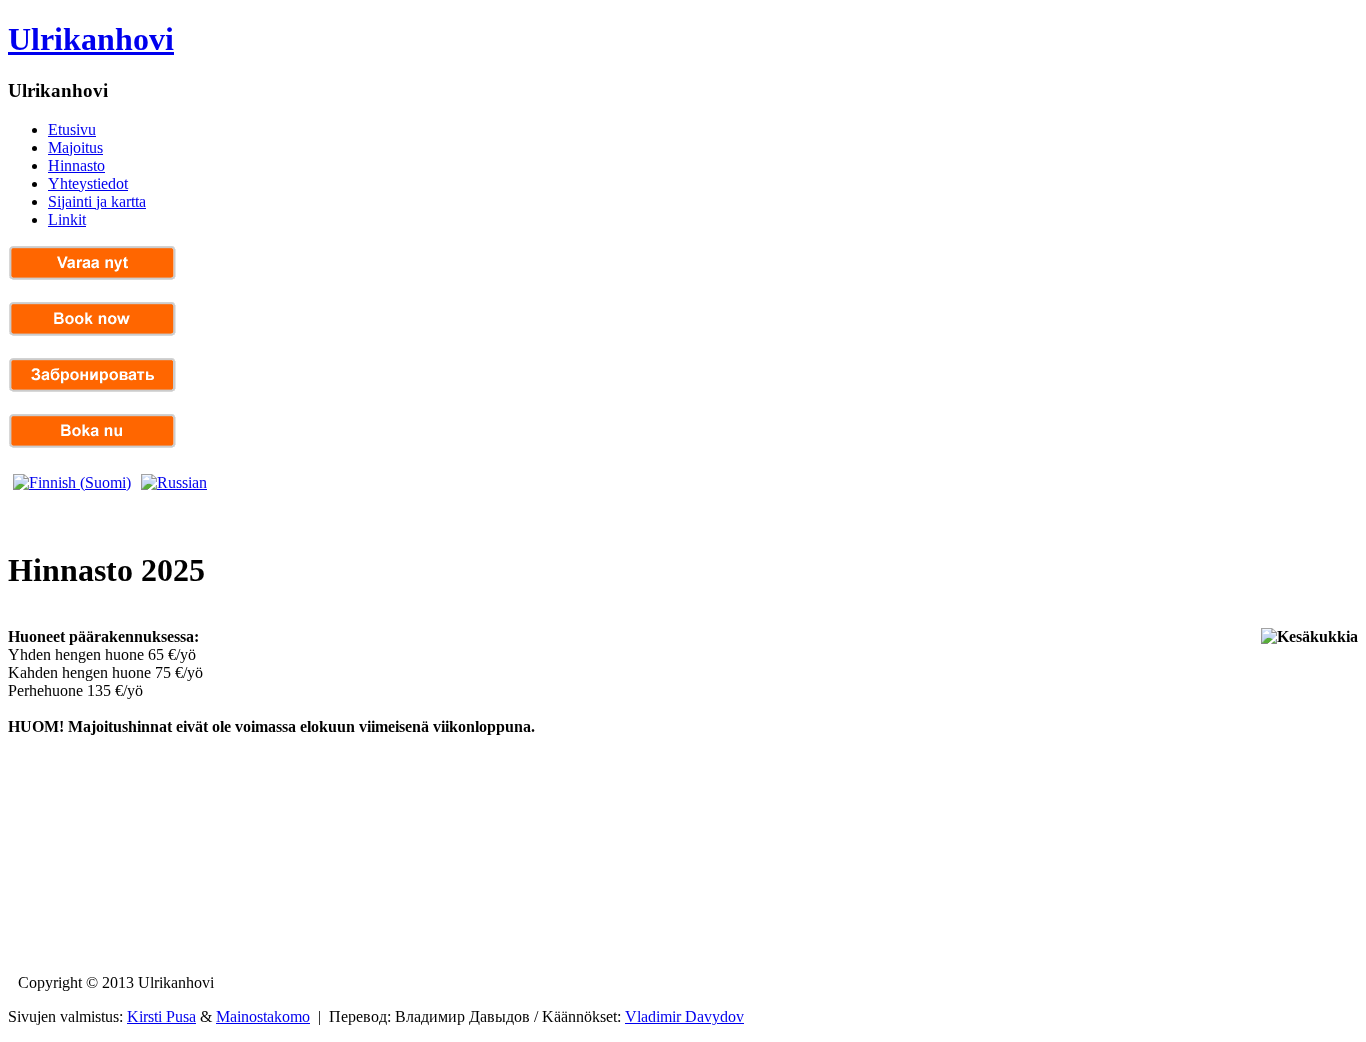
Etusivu (72, 129)
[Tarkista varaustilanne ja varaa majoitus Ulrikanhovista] (92, 275)
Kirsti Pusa (161, 1016)
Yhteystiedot (88, 183)
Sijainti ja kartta (97, 201)
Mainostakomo (263, 1016)
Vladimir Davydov (684, 1016)
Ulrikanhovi (91, 39)
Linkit (67, 219)
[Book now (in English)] (92, 331)
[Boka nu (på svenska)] (92, 443)
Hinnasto (76, 165)
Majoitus (75, 147)
